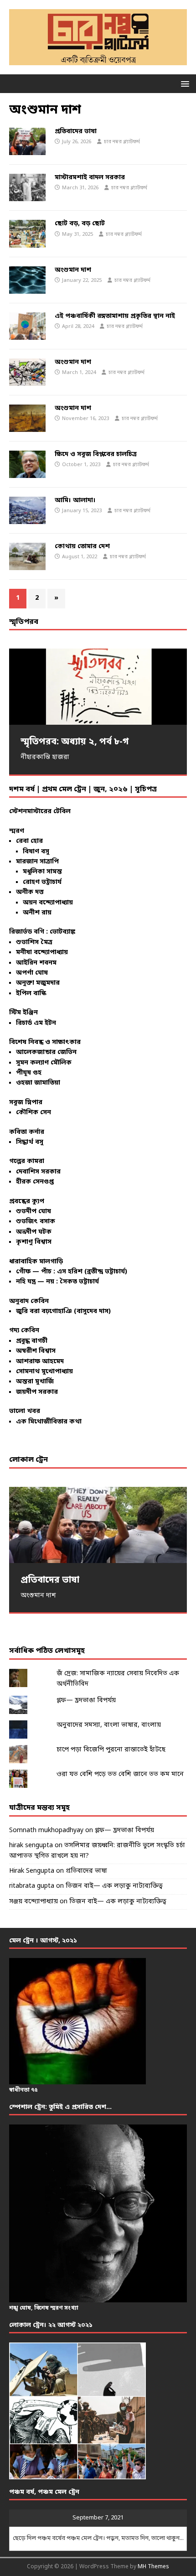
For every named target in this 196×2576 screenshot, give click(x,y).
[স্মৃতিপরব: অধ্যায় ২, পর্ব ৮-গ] (98, 687)
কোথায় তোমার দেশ (82, 547)
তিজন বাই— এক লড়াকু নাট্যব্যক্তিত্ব (114, 1886)
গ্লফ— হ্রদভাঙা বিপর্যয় (86, 1701)
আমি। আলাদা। (75, 501)
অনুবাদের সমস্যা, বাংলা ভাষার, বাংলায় (109, 1725)
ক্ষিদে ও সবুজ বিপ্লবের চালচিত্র (96, 454)
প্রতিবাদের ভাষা (76, 132)
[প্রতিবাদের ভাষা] (98, 1525)
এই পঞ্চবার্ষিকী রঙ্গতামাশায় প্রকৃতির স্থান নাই (115, 316)
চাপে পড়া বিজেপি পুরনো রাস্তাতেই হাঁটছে (111, 1750)
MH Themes (153, 2567)
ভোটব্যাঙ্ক (62, 932)
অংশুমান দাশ (73, 270)
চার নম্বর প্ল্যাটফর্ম (122, 142)
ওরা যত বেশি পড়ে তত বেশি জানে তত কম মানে (120, 1774)
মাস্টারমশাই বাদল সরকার (90, 178)
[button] (183, 83)
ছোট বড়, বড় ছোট (80, 224)
